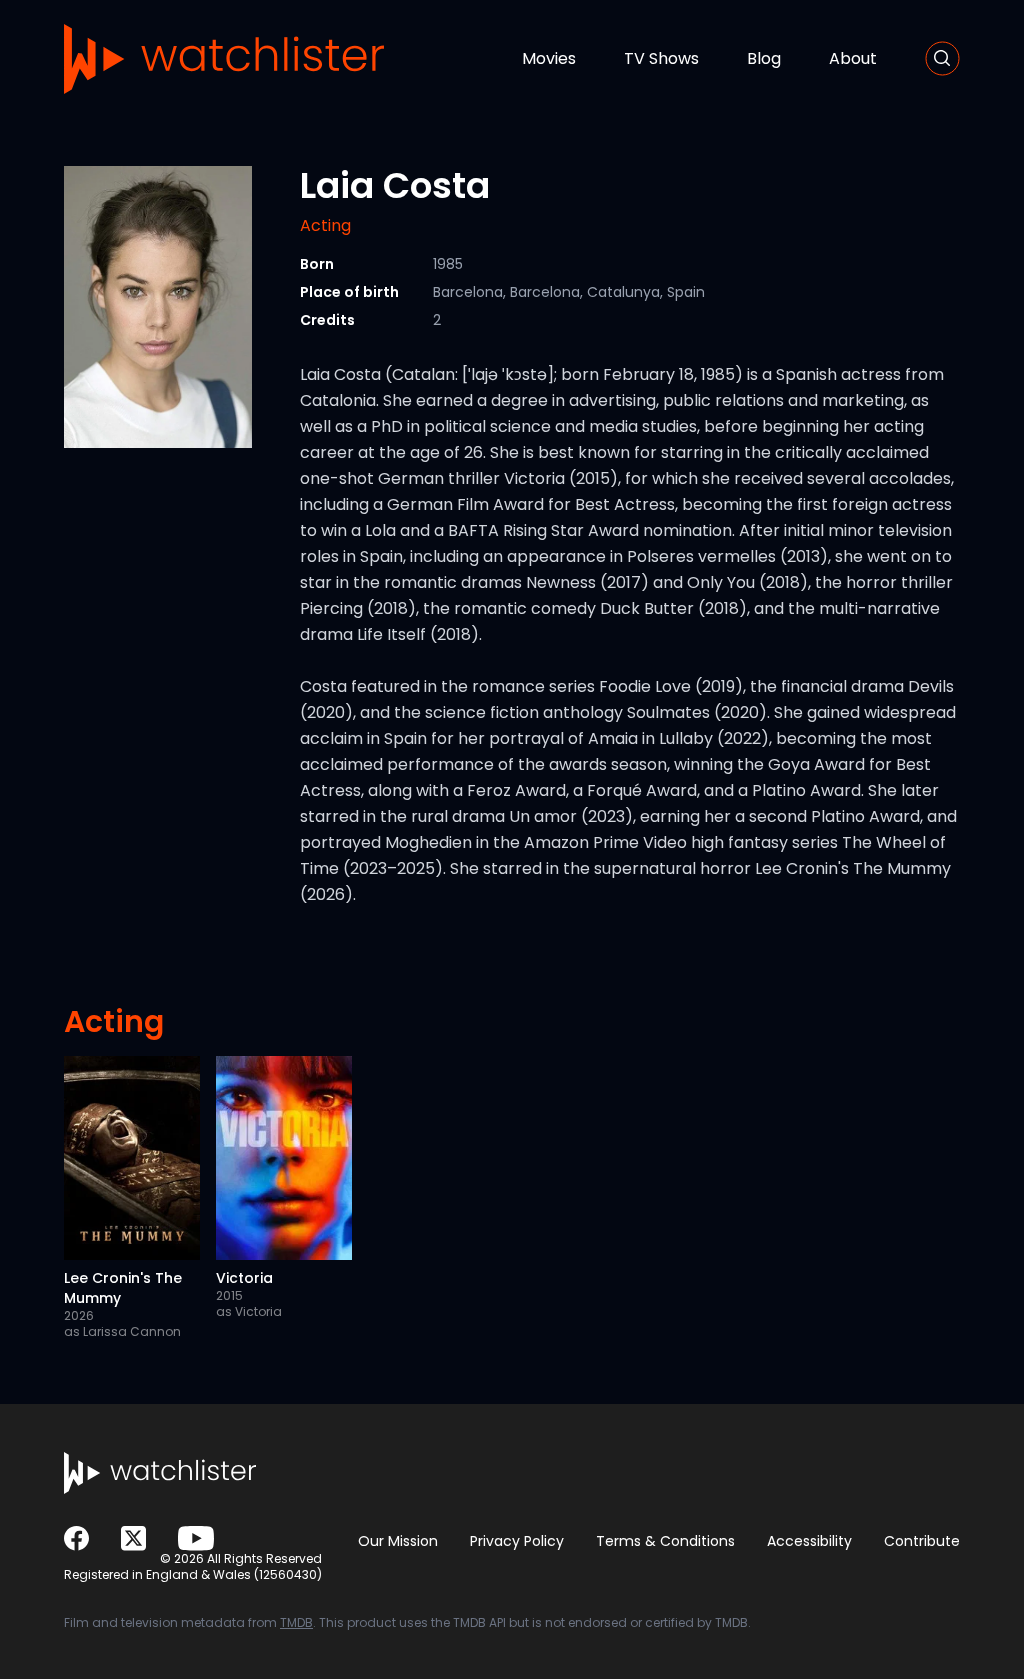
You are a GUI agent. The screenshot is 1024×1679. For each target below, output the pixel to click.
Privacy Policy (517, 1541)
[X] (133, 1538)
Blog (764, 58)
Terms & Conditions (665, 1541)
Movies (549, 58)
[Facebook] (76, 1538)
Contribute (922, 1541)
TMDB (296, 1622)
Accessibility (809, 1541)
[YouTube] (196, 1538)
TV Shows (661, 58)
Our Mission (398, 1541)
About (853, 58)
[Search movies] (942, 58)
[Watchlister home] (224, 59)
